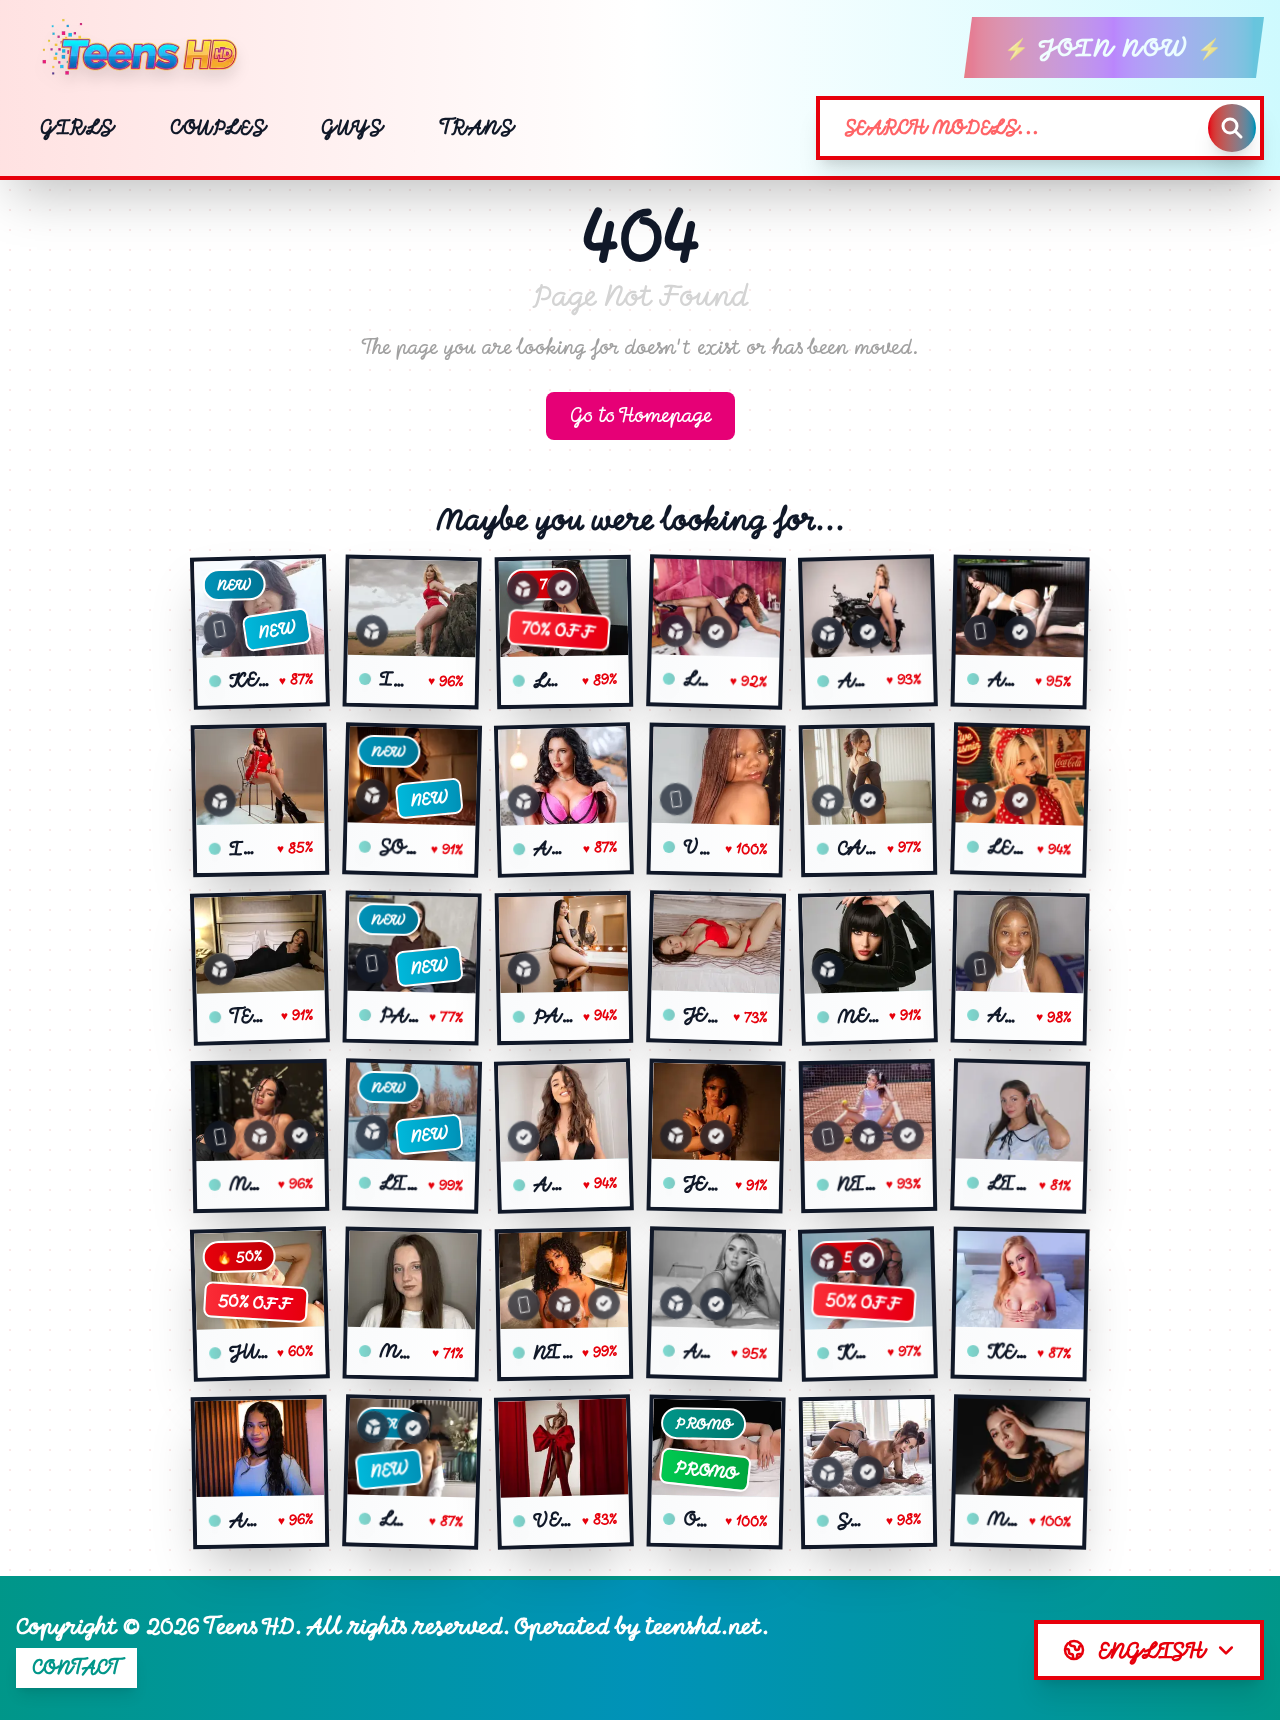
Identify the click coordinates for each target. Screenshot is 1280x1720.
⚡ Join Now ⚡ (1114, 47)
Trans (476, 127)
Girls (77, 127)
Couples (217, 127)
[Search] (1232, 128)
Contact (76, 1667)
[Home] (147, 48)
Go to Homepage (640, 415)
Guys (351, 127)
